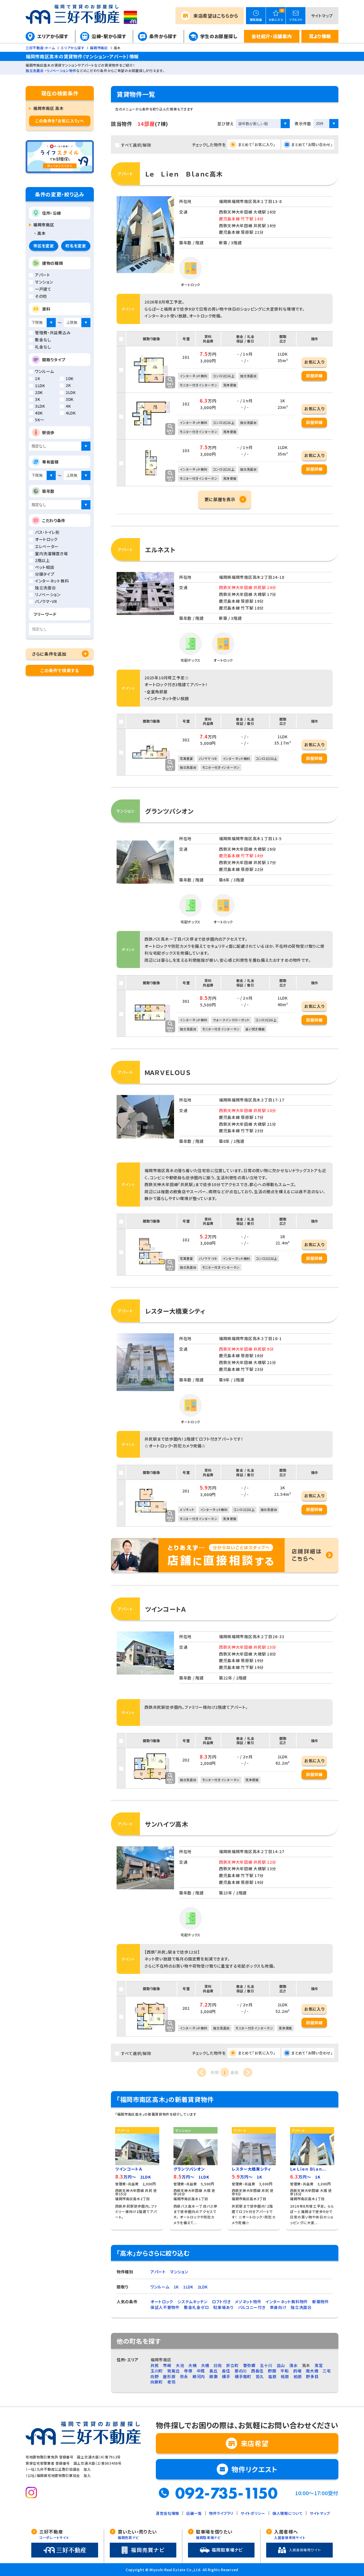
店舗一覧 (194, 2513)
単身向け (278, 2307)
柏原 (298, 2376)
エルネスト (160, 549)
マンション (179, 2272)
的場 (297, 2371)
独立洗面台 (35, 70)
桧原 (285, 2376)
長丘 (213, 2371)
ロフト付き (221, 2302)
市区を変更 (44, 246)
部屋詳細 (314, 376)
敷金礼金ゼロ (197, 2307)
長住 (226, 2371)
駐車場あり (224, 2307)
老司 (171, 2382)
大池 (180, 2365)
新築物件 (321, 2302)
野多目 (312, 2376)
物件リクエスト (255, 2469)
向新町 (157, 2382)
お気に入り (314, 362)
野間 (272, 2371)
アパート (158, 2272)
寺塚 (188, 2371)
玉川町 (157, 2371)
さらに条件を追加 (49, 654)
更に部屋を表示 (220, 499)
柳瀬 (213, 2376)
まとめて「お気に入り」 (257, 144)
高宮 (319, 2365)
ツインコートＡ (166, 1609)
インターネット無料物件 (287, 2302)
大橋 (205, 2365)
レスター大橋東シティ (175, 1311)
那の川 (241, 2371)
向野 (155, 2376)
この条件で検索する (60, 670)
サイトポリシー (253, 2513)
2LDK (203, 2287)
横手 (226, 2376)
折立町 (232, 2365)
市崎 (167, 2365)
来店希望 (216, 16)
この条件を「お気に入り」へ (60, 121)
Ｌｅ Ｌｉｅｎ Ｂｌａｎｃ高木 (184, 174)
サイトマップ (322, 16)
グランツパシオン (169, 811)
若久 (260, 2376)
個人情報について (288, 2513)
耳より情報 (320, 36)
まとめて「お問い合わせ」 (312, 144)
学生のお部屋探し (219, 36)
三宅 (327, 2371)
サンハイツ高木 (167, 1824)
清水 (293, 2365)
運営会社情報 (167, 2513)
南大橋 (312, 2371)
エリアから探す (53, 36)
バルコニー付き (252, 2307)
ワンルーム (160, 2287)
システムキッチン (193, 2302)
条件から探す (163, 36)
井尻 (155, 2365)
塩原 (272, 2376)
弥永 (184, 2376)
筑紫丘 (173, 2371)
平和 (285, 2371)
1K (176, 2287)
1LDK (188, 2287)
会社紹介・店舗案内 (272, 36)
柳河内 (199, 2376)
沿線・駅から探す (109, 36)
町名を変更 (76, 246)
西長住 (257, 2371)
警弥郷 (249, 2365)
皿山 (281, 2365)
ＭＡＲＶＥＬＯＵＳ (168, 1072)
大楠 (192, 2365)
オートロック (162, 2302)
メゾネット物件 (248, 2302)
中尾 (201, 2371)
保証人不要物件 (165, 2307)
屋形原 (169, 2376)
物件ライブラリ (221, 2513)
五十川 (266, 2365)
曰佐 (218, 2365)
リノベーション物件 (61, 70)
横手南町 (243, 2376)
